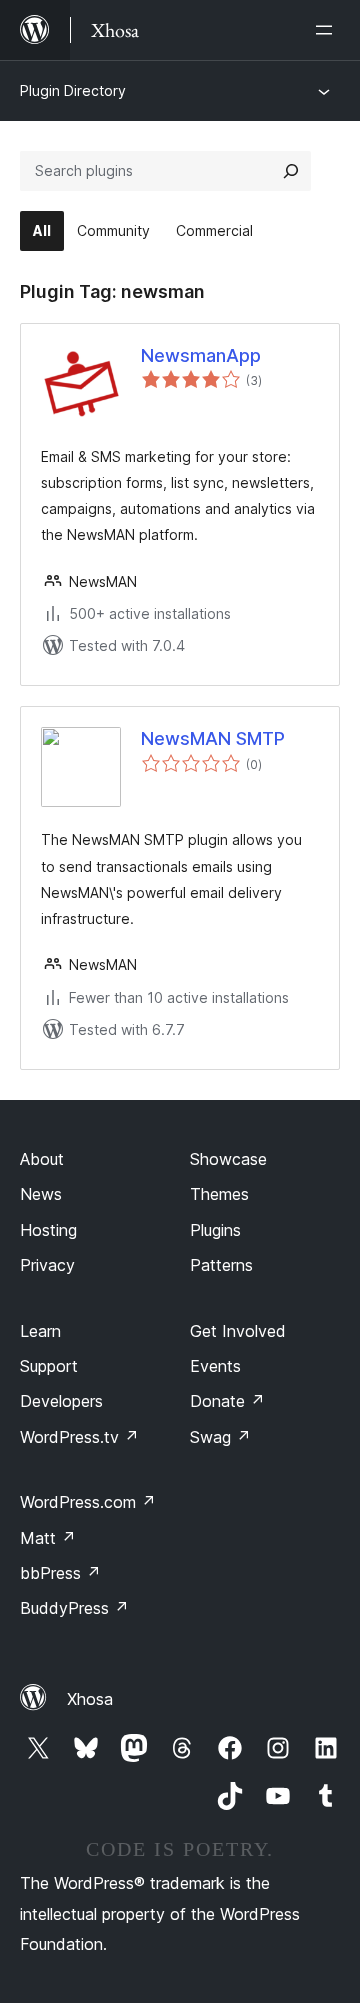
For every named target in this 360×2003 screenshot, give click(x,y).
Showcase (228, 1159)
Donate (227, 1401)
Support (49, 1366)
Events (215, 1366)
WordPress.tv (79, 1437)
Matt (48, 1538)
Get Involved (238, 1331)
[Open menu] (328, 30)
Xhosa (90, 1699)
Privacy (47, 1265)
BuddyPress (74, 1608)
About (42, 1159)
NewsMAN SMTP (213, 738)
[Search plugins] (291, 171)
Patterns (221, 1265)
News (41, 1194)
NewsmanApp (201, 355)
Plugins (215, 1230)
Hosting (48, 1230)
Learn (40, 1331)
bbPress (60, 1573)
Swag (220, 1437)
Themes (219, 1194)
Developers (61, 1401)
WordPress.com (88, 1502)
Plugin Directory (73, 90)
